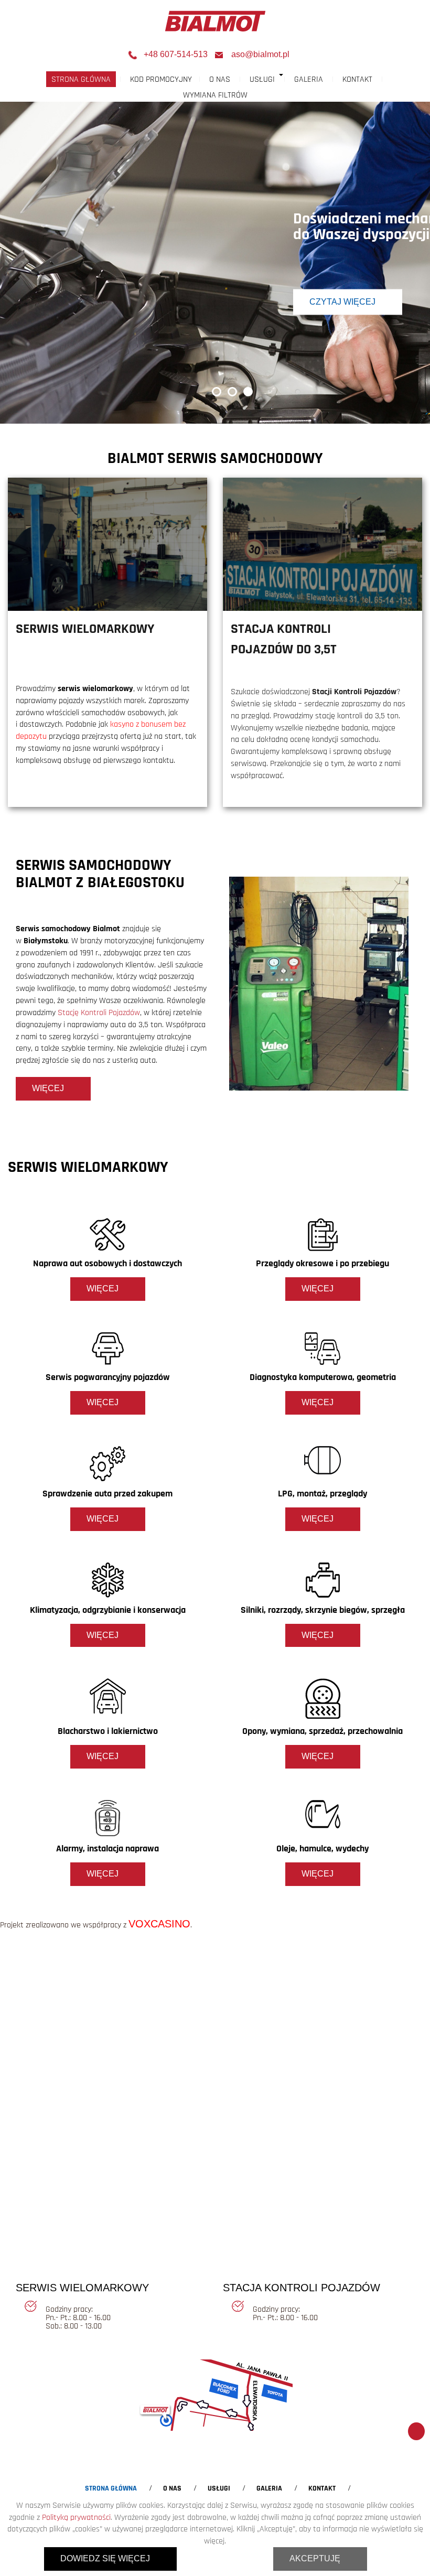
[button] (282, 75)
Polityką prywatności (76, 2517)
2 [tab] (233, 392)
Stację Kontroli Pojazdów (99, 1012)
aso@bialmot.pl (260, 54)
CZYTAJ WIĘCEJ (342, 302)
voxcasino (159, 1924)
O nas (220, 79)
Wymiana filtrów (215, 95)
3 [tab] (249, 392)
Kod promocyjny (161, 79)
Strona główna (81, 79)
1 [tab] (217, 392)
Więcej (103, 1289)
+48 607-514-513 (176, 54)
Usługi (262, 79)
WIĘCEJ (48, 1088)
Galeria (309, 79)
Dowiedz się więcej (105, 2558)
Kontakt (357, 79)
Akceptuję (315, 2558)
